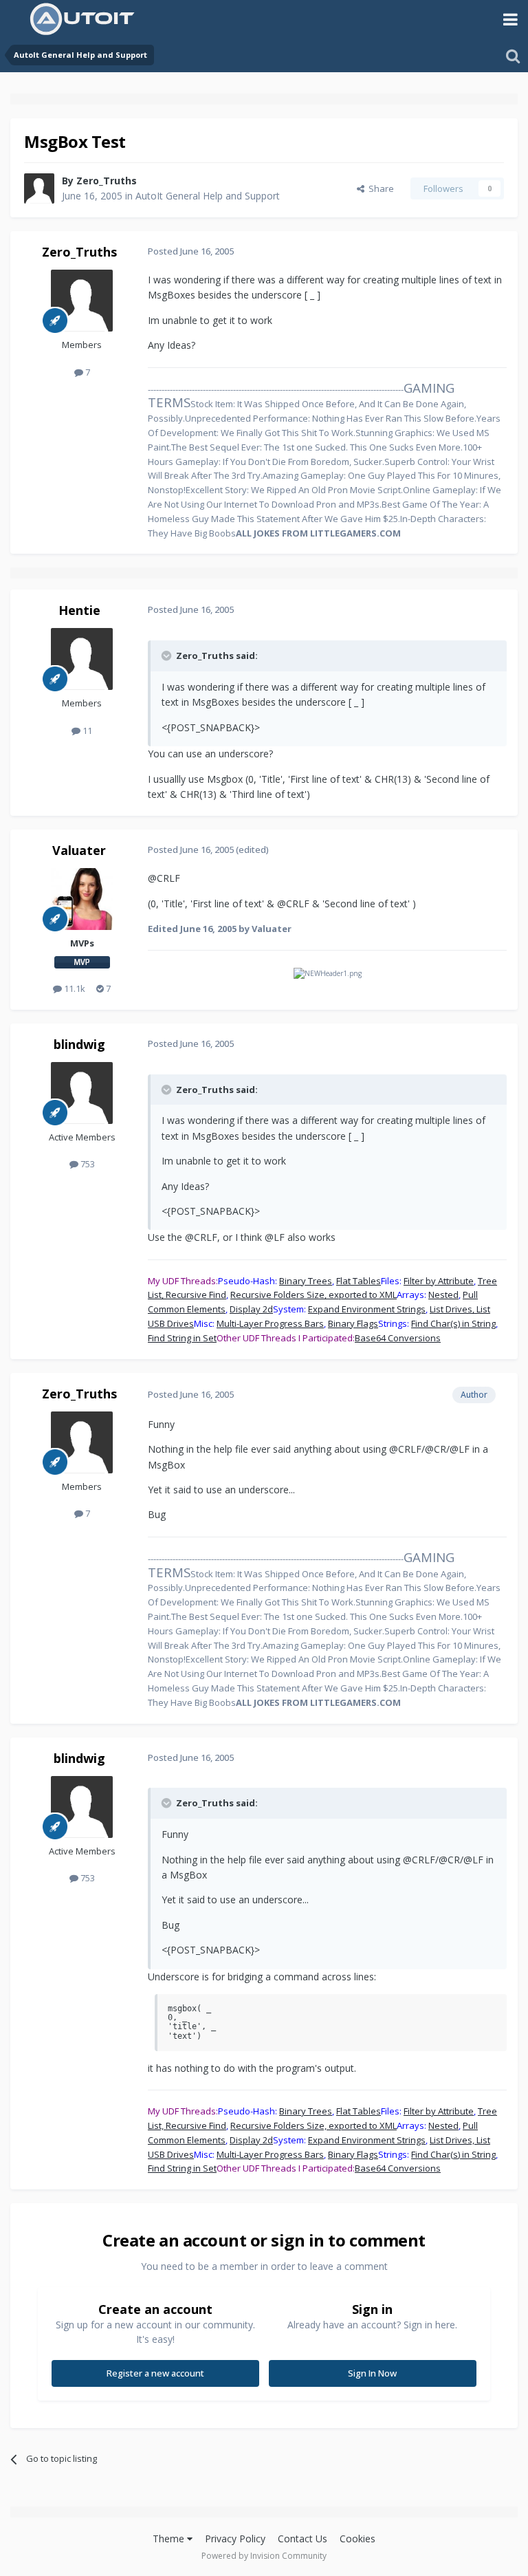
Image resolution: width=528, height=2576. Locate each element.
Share (379, 188)
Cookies (357, 2539)
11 (86, 730)
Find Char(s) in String (453, 1323)
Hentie (79, 610)
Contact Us (302, 2539)
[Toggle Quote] (168, 656)
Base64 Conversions (398, 1338)
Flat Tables (359, 1281)
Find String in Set (182, 1338)
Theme (170, 2539)
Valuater (79, 850)
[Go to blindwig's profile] (82, 1093)
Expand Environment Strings (367, 1309)
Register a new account (155, 2373)
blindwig (79, 1044)
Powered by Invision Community (264, 2556)
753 (87, 1164)
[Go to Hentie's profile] (82, 659)
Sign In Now (372, 2373)
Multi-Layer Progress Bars (270, 1323)
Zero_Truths (107, 181)
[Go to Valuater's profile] (82, 899)
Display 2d (251, 1309)
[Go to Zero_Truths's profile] (39, 188)
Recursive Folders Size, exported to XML (313, 1295)
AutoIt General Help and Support (208, 196)
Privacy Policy (235, 2539)
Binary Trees (306, 1281)
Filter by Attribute (439, 1281)
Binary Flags (353, 1323)
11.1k (74, 988)
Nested (443, 1295)
